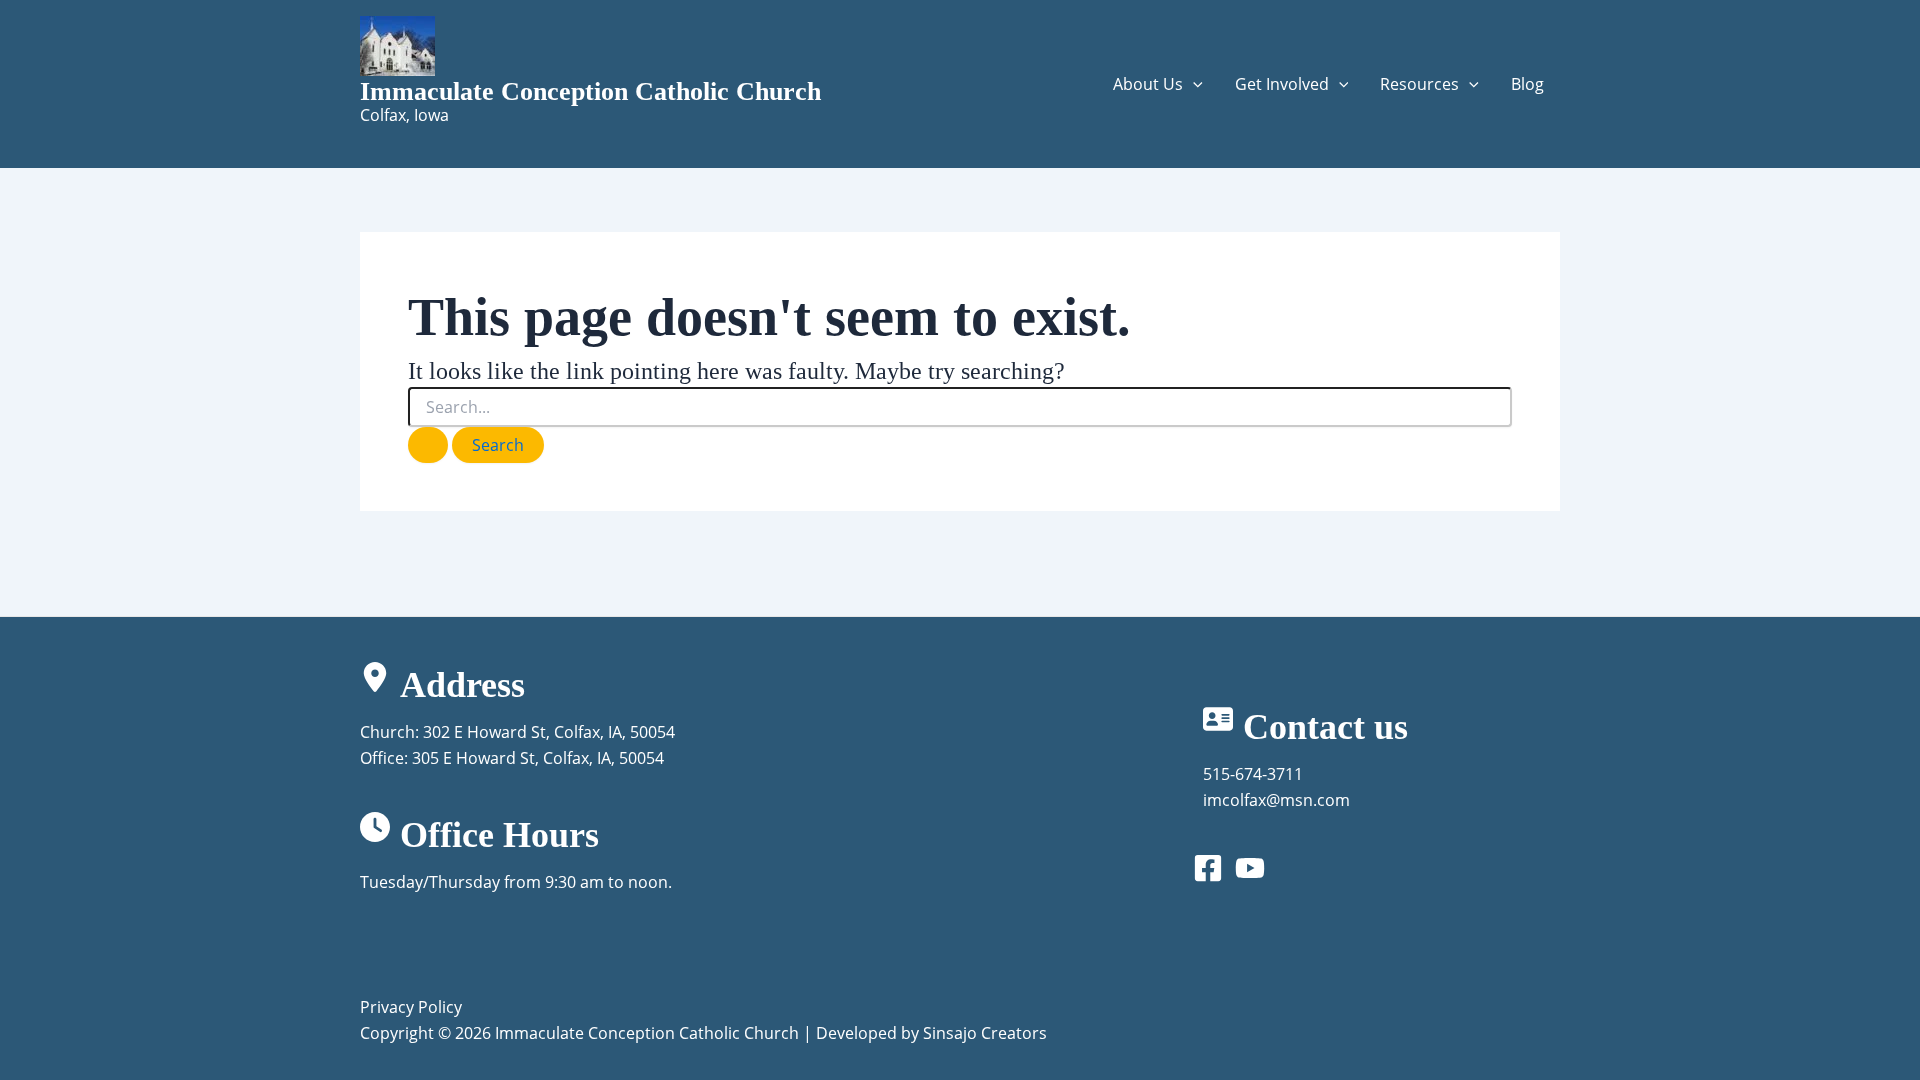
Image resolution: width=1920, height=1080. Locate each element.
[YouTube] (1250, 868)
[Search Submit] (428, 445)
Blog (1527, 84)
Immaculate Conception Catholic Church (590, 91)
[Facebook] (1208, 868)
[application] (1193, 84)
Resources (1419, 84)
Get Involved (1282, 84)
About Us (1148, 84)
